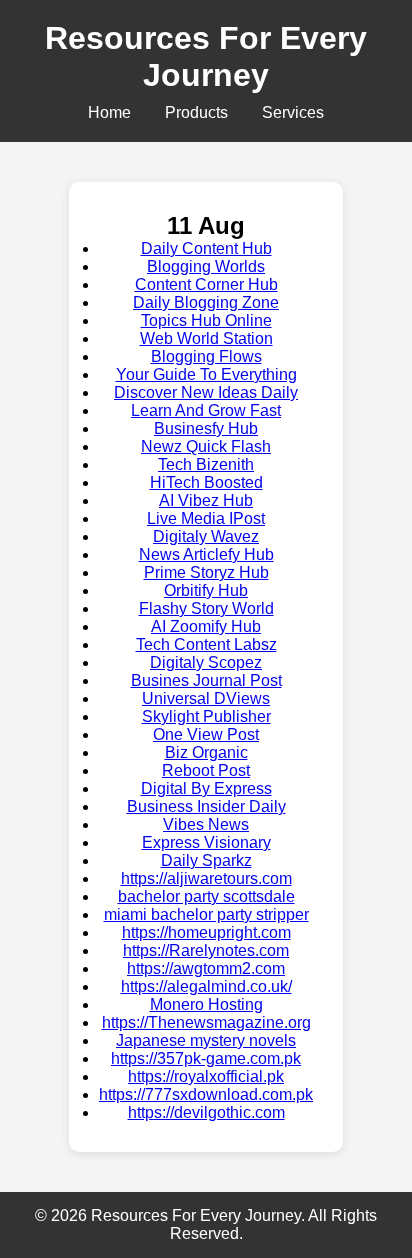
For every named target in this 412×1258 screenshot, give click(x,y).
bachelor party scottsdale (206, 896)
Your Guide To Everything (206, 374)
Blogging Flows (206, 356)
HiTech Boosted (206, 482)
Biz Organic (206, 752)
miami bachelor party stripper (206, 914)
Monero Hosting (206, 1004)
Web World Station (206, 338)
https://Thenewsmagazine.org (206, 1022)
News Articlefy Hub (206, 554)
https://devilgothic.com (206, 1112)
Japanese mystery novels (206, 1040)
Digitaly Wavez (206, 536)
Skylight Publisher (206, 716)
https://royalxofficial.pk (206, 1076)
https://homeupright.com (206, 932)
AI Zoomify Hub (206, 626)
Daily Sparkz (206, 860)
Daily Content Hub (206, 248)
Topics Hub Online (206, 320)
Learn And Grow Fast (206, 410)
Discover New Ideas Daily (206, 392)
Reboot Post (206, 770)
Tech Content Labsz (206, 644)
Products (196, 112)
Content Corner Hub (206, 284)
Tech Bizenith (206, 464)
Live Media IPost (206, 518)
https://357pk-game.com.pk (206, 1058)
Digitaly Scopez (206, 662)
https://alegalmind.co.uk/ (206, 986)
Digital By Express (206, 788)
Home (109, 112)
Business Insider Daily (206, 806)
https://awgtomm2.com (206, 968)
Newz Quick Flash (206, 446)
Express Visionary (206, 842)
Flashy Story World (206, 608)
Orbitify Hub (206, 590)
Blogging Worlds (206, 266)
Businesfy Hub (206, 428)
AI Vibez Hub (206, 500)
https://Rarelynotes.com (206, 950)
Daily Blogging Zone (206, 302)
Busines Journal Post (206, 680)
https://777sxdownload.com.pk (206, 1094)
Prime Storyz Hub (206, 572)
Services (293, 112)
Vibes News (206, 824)
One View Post (206, 734)
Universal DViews (206, 698)
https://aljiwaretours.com (206, 878)
